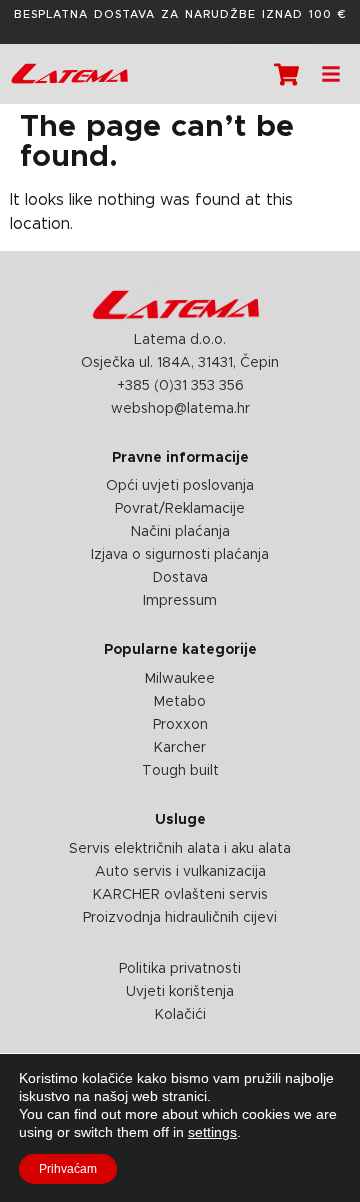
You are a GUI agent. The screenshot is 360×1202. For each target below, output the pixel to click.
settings (212, 1132)
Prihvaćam (68, 1169)
